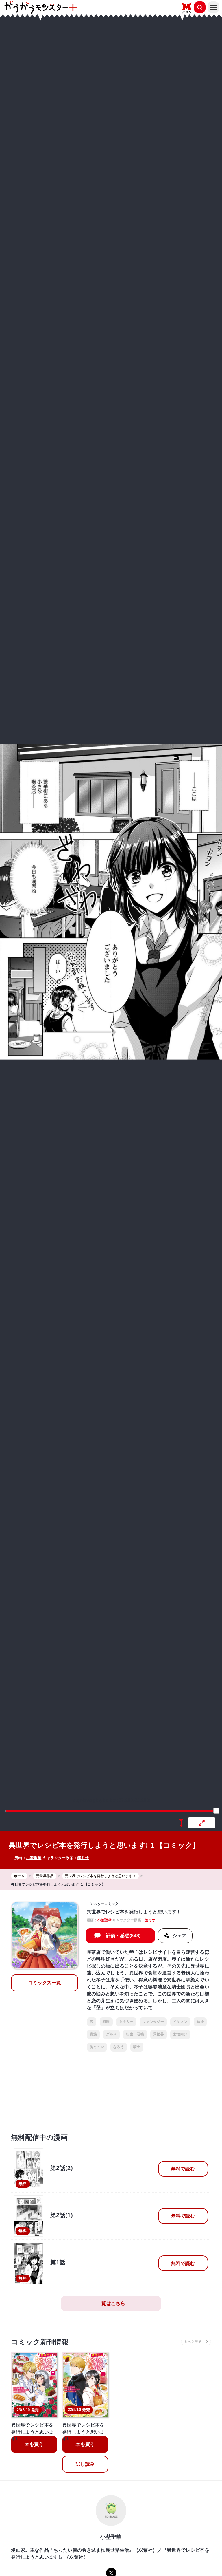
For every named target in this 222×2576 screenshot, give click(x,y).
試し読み (85, 2464)
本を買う (34, 2444)
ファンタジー (153, 2022)
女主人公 (126, 2022)
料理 (106, 2022)
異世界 (159, 2034)
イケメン (180, 2022)
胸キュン (97, 2047)
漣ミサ (83, 1858)
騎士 (137, 2047)
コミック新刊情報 (40, 2342)
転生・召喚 (135, 2034)
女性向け (180, 2034)
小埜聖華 (34, 1858)
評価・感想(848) (123, 1936)
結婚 (200, 2022)
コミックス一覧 (45, 1983)
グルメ (111, 2034)
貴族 (94, 2034)
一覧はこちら (111, 2303)
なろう (119, 2047)
